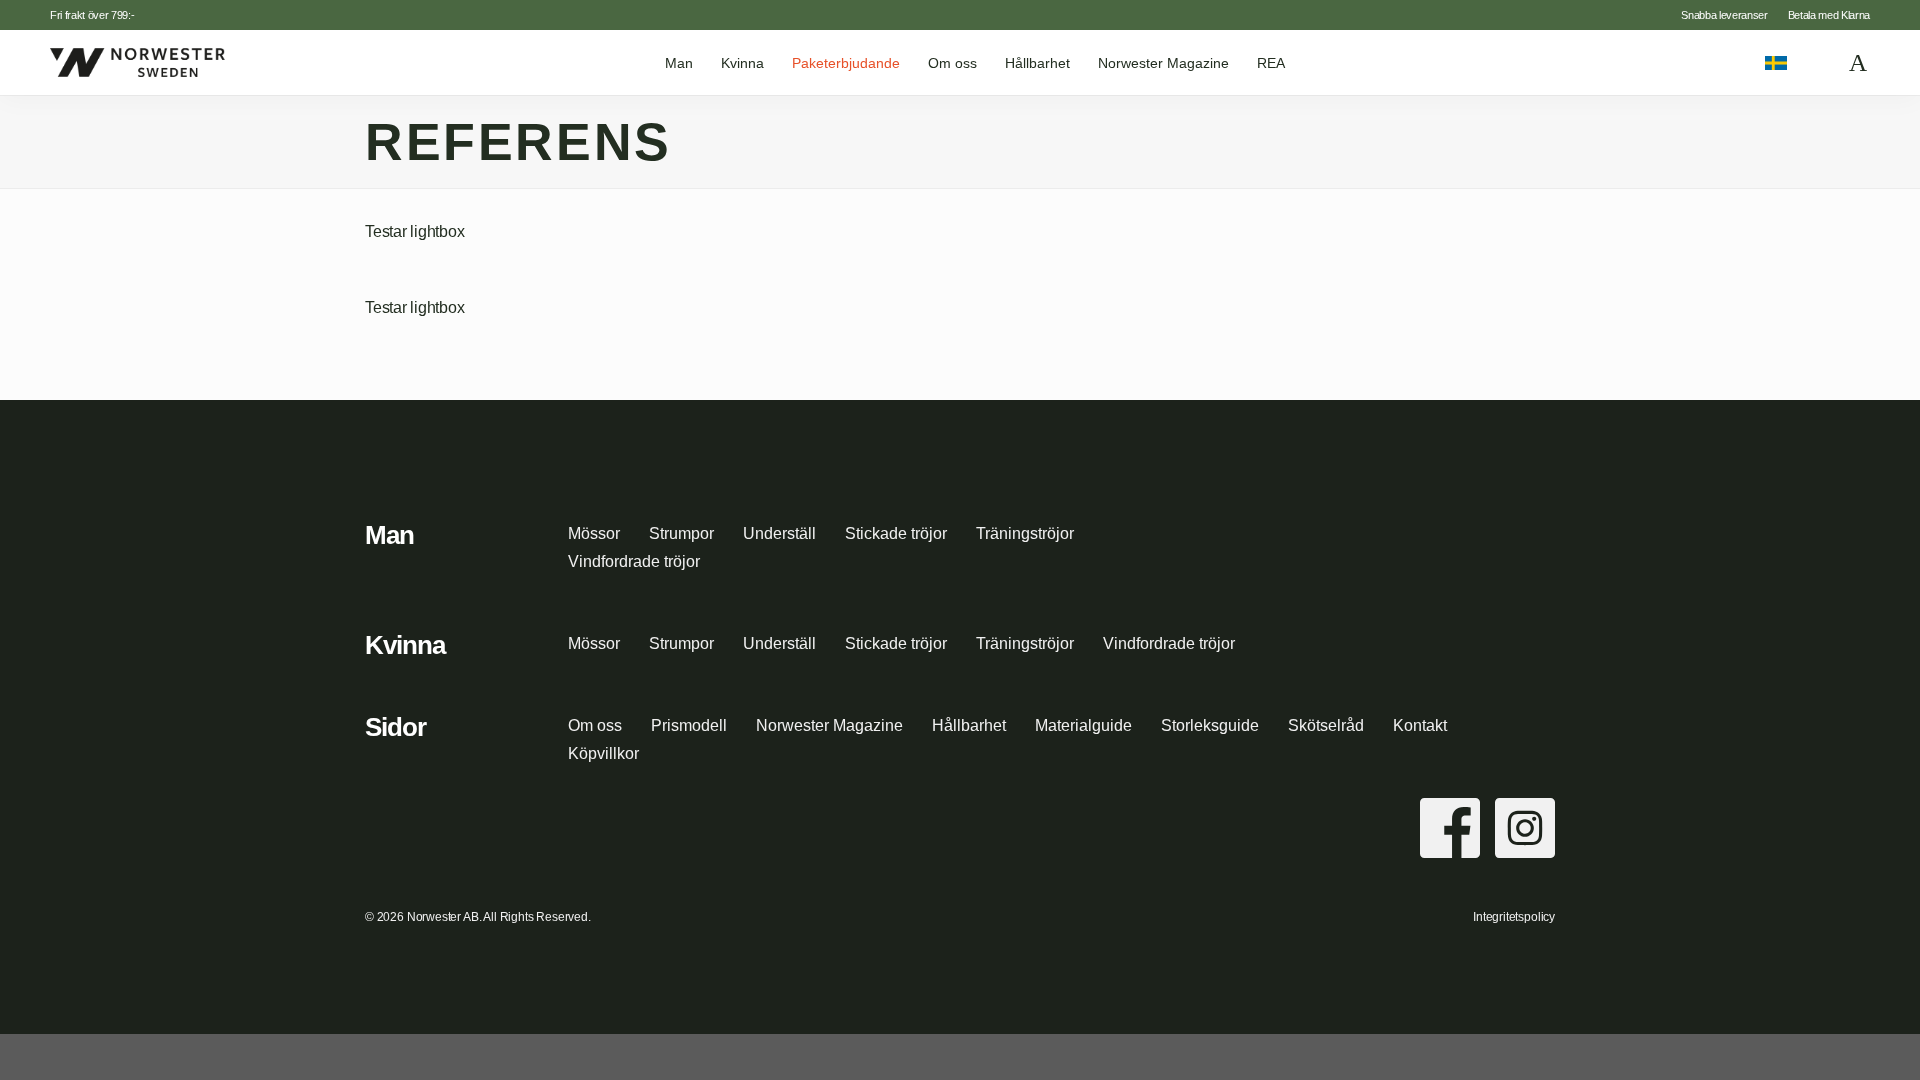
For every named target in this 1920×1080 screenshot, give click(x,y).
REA (1271, 63)
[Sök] (1819, 63)
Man (679, 63)
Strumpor (681, 533)
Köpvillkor (603, 753)
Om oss (952, 63)
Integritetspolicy (1514, 917)
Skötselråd (1326, 725)
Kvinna (742, 63)
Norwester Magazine (1163, 63)
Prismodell (689, 725)
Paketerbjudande (846, 63)
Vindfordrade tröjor (634, 561)
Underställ (779, 533)
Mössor (594, 533)
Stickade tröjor (896, 533)
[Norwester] (137, 62)
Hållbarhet (1037, 63)
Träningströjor (1025, 533)
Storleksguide (1210, 725)
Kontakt (1420, 725)
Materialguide (1083, 725)
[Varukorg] (1859, 63)
